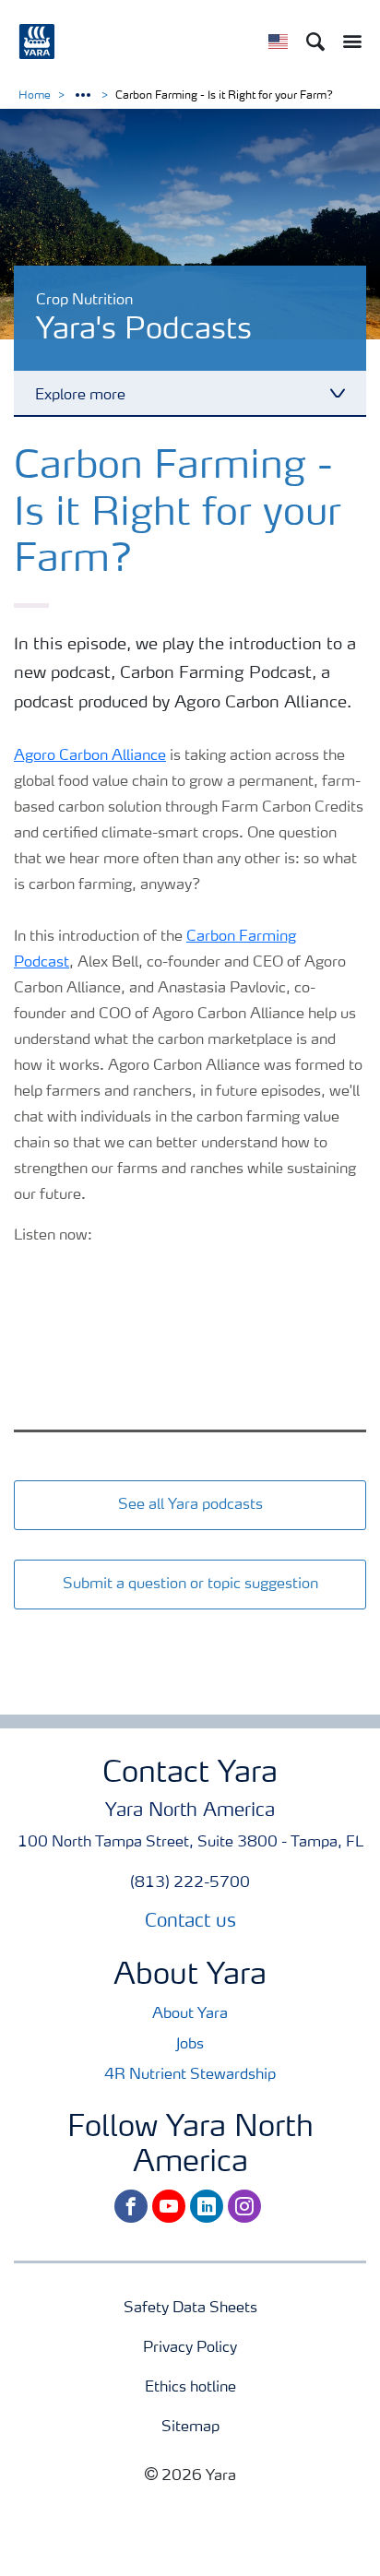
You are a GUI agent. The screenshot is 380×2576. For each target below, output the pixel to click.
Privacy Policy (190, 2348)
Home (35, 96)
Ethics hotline (190, 2388)
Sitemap (190, 2428)
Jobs (190, 2045)
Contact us (190, 1922)
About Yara (190, 2014)
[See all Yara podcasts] (190, 1486)
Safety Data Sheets (190, 2309)
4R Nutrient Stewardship (190, 2075)
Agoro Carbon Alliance (90, 756)
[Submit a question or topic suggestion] (190, 1565)
